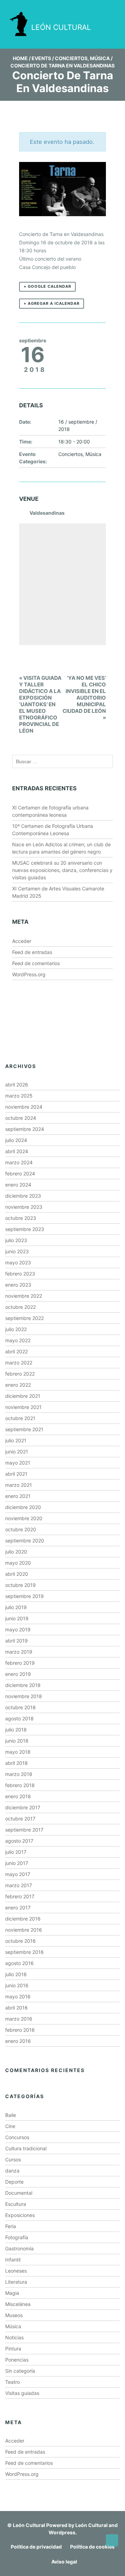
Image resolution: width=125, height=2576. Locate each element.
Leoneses (16, 2271)
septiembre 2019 (24, 1596)
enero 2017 (18, 1907)
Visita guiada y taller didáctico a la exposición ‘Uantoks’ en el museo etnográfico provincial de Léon (40, 704)
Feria (11, 2226)
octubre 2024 (21, 1118)
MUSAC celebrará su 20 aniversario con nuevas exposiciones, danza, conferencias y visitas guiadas (62, 870)
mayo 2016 (18, 1996)
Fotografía (17, 2237)
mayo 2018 (18, 1752)
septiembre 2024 (25, 1129)
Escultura (16, 2204)
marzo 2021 (19, 1485)
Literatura (16, 2282)
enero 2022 (18, 1385)
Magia (12, 2293)
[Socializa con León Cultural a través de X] (84, 6)
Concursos (17, 2137)
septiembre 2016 (24, 1952)
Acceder (22, 941)
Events (41, 58)
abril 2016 (16, 2008)
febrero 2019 (20, 1663)
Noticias (14, 2337)
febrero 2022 (20, 1374)
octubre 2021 (20, 1418)
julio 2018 (16, 1730)
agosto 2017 (19, 1841)
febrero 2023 (20, 1274)
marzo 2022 (19, 1363)
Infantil (13, 2260)
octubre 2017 (20, 1819)
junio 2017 (17, 1863)
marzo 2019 (19, 1652)
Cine (10, 2126)
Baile (11, 2115)
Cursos (13, 2159)
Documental (19, 2193)
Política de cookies (92, 2547)
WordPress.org (29, 974)
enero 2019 (18, 1674)
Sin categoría (20, 2371)
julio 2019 (16, 1607)
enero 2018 (18, 1796)
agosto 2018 (19, 1718)
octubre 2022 (20, 1307)
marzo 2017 (19, 1885)
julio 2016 (16, 1974)
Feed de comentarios (36, 963)
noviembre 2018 (24, 1696)
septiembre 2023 (25, 1229)
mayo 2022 (18, 1340)
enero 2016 (18, 2041)
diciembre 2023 (23, 1196)
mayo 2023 (18, 1262)
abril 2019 (16, 1641)
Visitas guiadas (22, 2393)
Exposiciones (20, 2215)
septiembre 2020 (25, 1540)
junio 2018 (17, 1741)
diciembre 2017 (23, 1807)
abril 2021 (16, 1474)
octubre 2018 (20, 1707)
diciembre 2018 (23, 1685)
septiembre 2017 (24, 1830)
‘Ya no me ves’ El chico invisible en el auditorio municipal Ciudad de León (84, 698)
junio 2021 (17, 1452)
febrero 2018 (20, 1785)
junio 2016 (17, 1985)
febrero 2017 (20, 1896)
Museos (14, 2315)
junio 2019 (17, 1618)
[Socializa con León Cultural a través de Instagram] (65, 6)
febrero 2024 (20, 1173)
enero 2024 (18, 1185)
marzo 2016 (19, 2019)
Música (100, 58)
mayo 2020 (18, 1563)
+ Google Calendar (47, 286)
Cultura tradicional (26, 2148)
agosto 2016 (19, 1963)
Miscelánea (18, 2304)
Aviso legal (64, 2562)
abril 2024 (17, 1151)
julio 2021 (16, 1440)
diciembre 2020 (23, 1507)
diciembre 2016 (23, 1919)
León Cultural (29, 2525)
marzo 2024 (19, 1162)
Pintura (13, 2349)
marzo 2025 (19, 1096)
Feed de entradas (32, 952)
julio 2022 (16, 1329)
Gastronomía (19, 2248)
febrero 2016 (20, 2030)
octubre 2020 (21, 1529)
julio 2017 (16, 1852)
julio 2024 (16, 1140)
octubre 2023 (21, 1218)
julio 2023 (16, 1240)
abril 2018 (16, 1763)
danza (12, 2171)
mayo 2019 (18, 1629)
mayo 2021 (18, 1463)
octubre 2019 (20, 1585)
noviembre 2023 (24, 1207)
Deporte (14, 2182)
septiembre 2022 (24, 1318)
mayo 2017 (18, 1874)
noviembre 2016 (24, 1930)
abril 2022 (16, 1351)
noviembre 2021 (23, 1407)
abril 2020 (17, 1574)
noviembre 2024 (24, 1107)
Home (20, 58)
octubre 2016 (20, 1941)
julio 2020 (16, 1552)
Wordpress (62, 2532)
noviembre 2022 (24, 1296)
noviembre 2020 (24, 1518)
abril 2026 (17, 1085)
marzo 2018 (19, 1774)
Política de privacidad (36, 2547)
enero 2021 (18, 1496)
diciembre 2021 (23, 1396)
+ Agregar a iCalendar (52, 303)
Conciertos (71, 58)
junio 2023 (17, 1251)
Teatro (12, 2382)
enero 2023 (18, 1285)
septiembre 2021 (24, 1429)
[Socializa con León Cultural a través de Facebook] (104, 6)
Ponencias (17, 2360)
